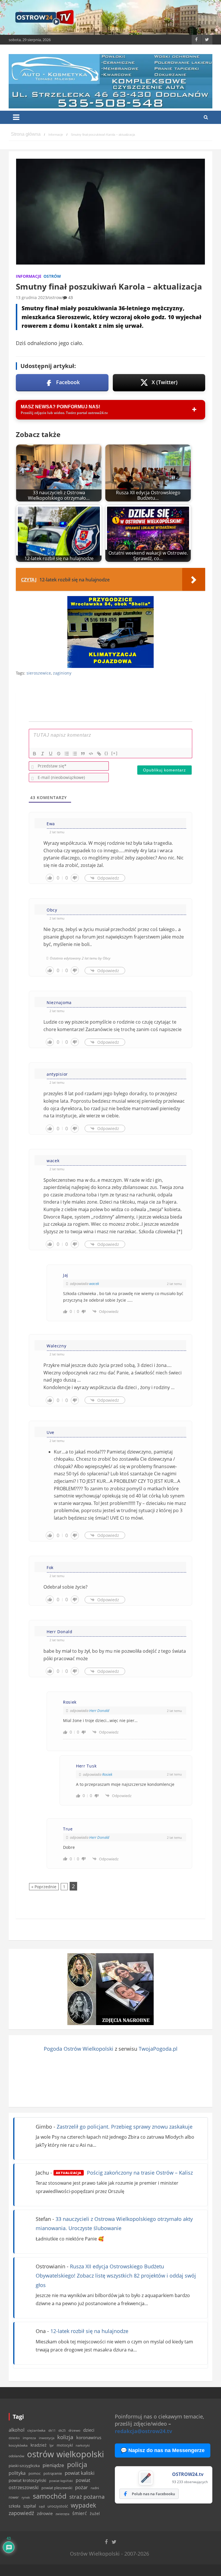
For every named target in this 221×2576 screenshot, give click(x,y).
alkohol (17, 2430)
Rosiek (107, 1774)
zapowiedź (21, 2513)
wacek (94, 1284)
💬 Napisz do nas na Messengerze (163, 2450)
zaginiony (62, 673)
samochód (50, 2496)
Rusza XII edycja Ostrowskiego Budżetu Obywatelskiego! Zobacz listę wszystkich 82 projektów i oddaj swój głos (116, 2276)
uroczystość (58, 2506)
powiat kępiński (61, 2481)
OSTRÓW (52, 276)
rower (14, 2497)
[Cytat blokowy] (83, 754)
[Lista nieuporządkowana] (75, 754)
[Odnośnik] (99, 754)
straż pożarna (87, 2496)
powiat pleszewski (57, 2488)
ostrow (55, 297)
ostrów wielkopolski (65, 2454)
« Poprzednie (44, 1887)
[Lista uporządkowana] (67, 754)
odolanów (16, 2456)
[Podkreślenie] (51, 754)
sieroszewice (39, 673)
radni (95, 2488)
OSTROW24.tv (188, 2474)
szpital (30, 2506)
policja (77, 2465)
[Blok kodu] (91, 754)
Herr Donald (99, 1711)
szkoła (15, 2506)
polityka (17, 2473)
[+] (115, 753)
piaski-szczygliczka (24, 2466)
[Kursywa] (43, 754)
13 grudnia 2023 (32, 297)
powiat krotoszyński (27, 2481)
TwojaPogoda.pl (158, 2049)
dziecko (14, 2438)
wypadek (83, 2505)
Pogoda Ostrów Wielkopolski (79, 2049)
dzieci (89, 2430)
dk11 (52, 2430)
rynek (26, 2498)
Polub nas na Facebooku (153, 2494)
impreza (29, 2438)
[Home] (26, 135)
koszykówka (18, 2445)
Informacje (29, 276)
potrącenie (53, 2473)
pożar (81, 2487)
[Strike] (59, 754)
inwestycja (47, 2438)
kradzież (39, 2445)
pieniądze (53, 2465)
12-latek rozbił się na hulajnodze (89, 2331)
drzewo (74, 2430)
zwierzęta (62, 2514)
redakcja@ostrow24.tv (143, 2431)
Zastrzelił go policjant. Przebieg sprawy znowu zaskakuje (125, 2127)
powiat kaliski (80, 2473)
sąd (42, 2506)
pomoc (35, 2473)
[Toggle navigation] (16, 117)
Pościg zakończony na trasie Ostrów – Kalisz (124, 2173)
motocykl (65, 2445)
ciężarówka (36, 2430)
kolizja (65, 2437)
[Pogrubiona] (35, 754)
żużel (95, 2513)
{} (106, 753)
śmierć (80, 2513)
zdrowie (45, 2513)
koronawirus (89, 2437)
